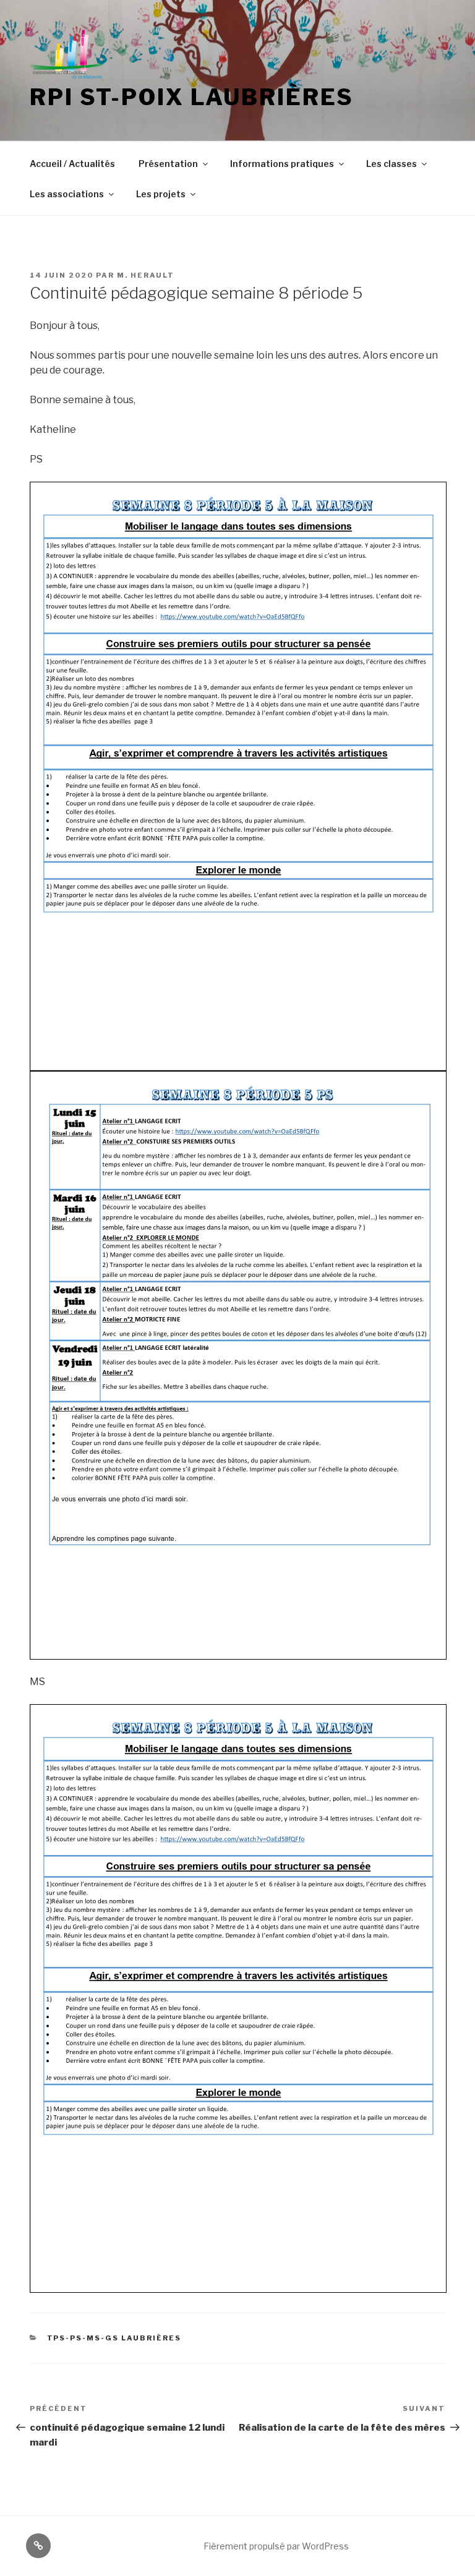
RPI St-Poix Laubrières (192, 97)
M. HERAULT (146, 275)
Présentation (168, 164)
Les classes (392, 164)
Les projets (161, 194)
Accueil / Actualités (72, 164)
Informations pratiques (282, 164)
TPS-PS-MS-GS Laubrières (114, 2338)
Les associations (67, 194)
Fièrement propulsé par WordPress (276, 2546)
